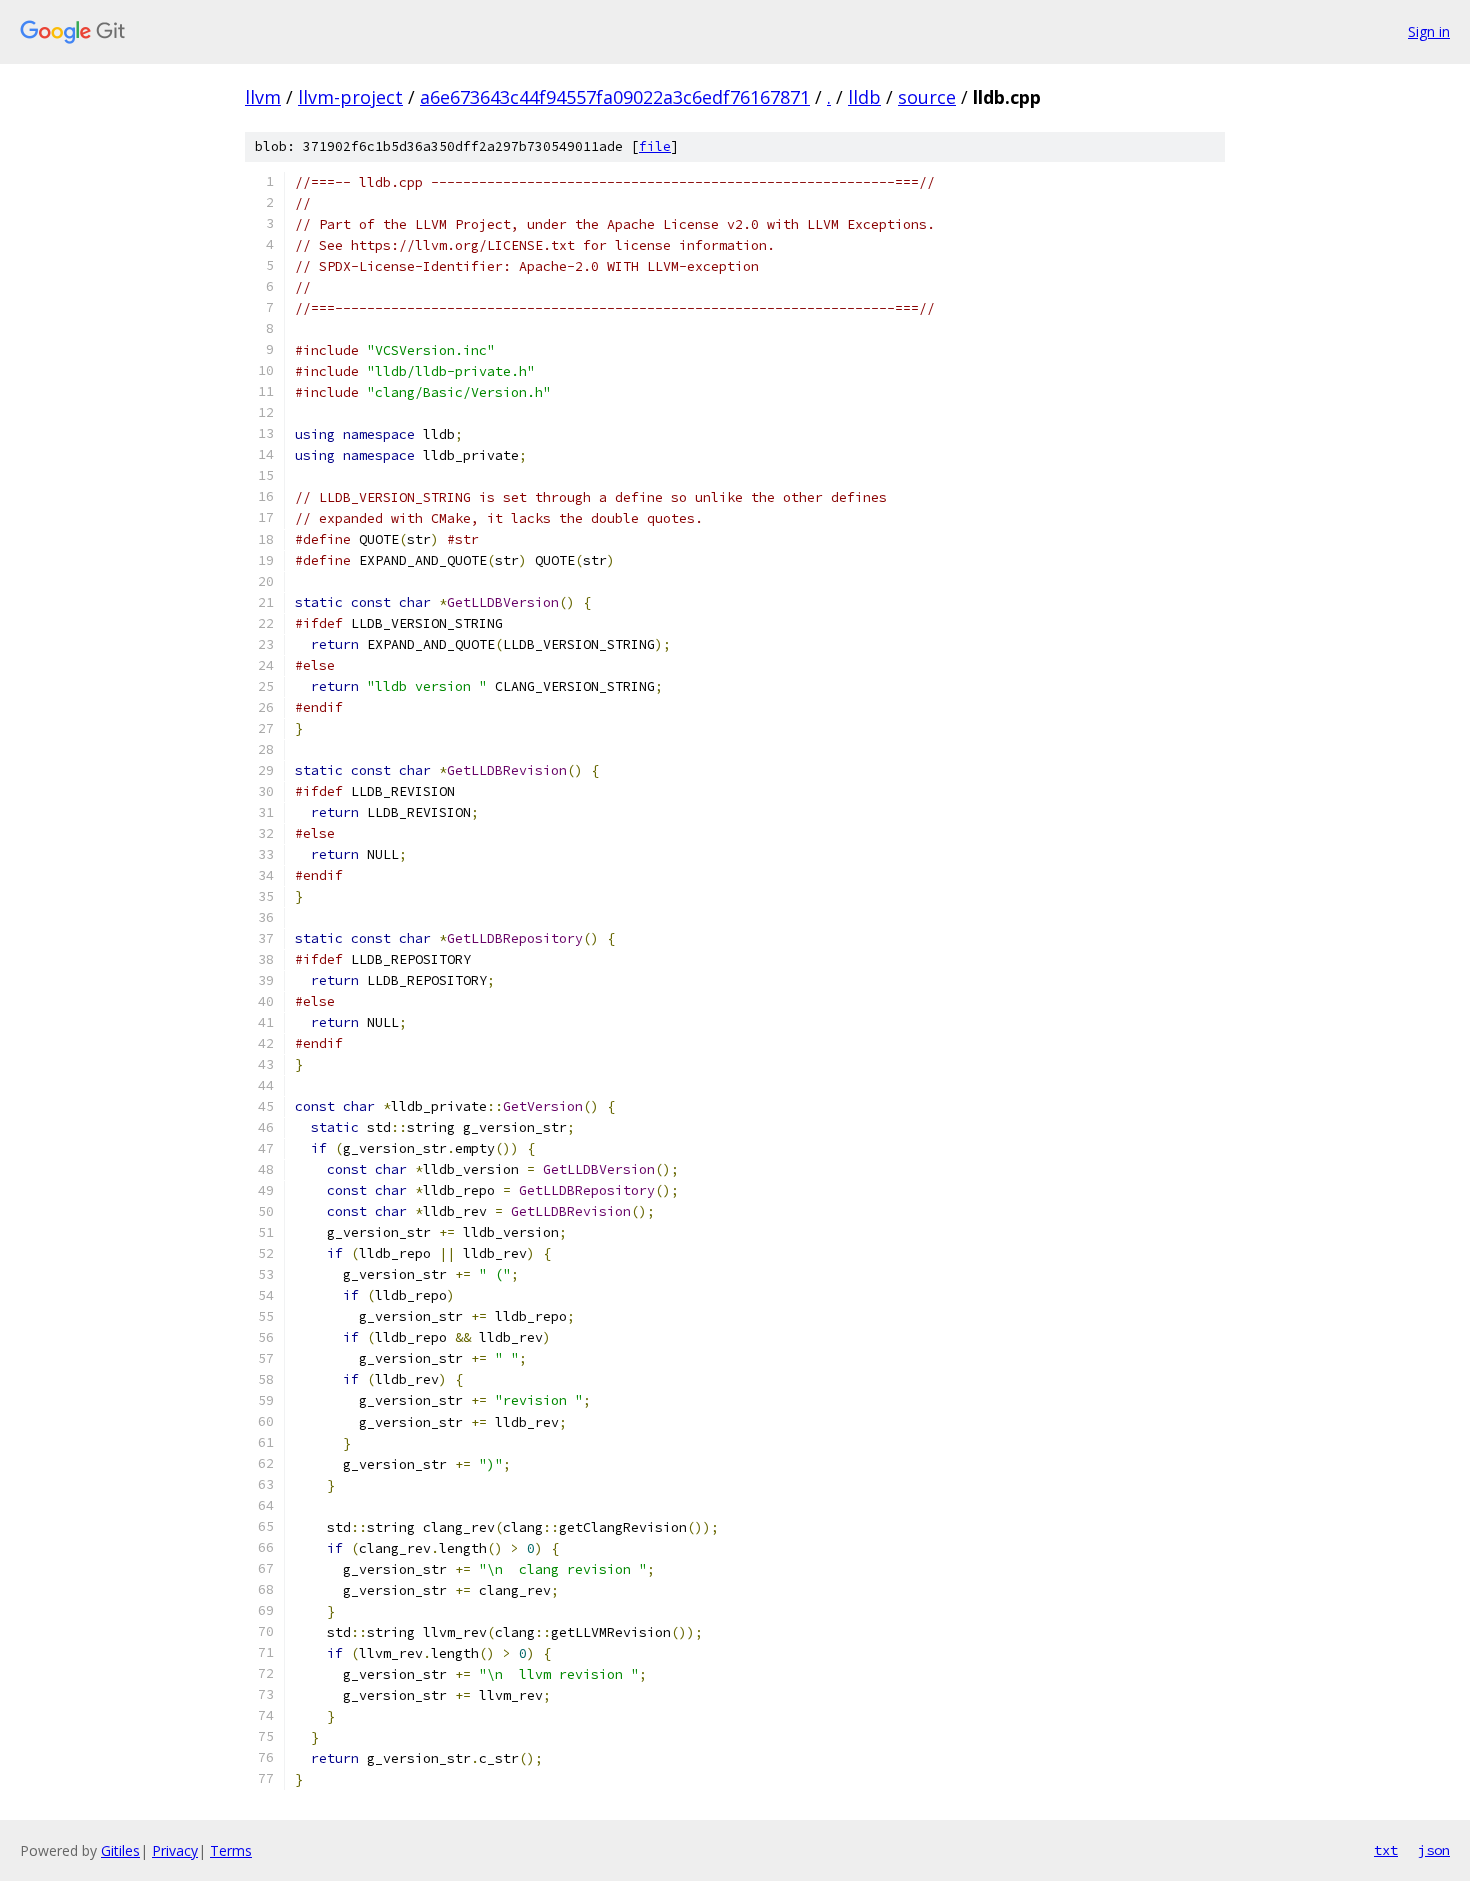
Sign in (1429, 31)
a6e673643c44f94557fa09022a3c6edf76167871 (615, 97)
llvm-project (350, 97)
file (655, 146)
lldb (864, 97)
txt (1386, 1850)
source (927, 97)
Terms (231, 1850)
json (1434, 1850)
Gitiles (120, 1850)
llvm (263, 97)
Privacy (175, 1850)
